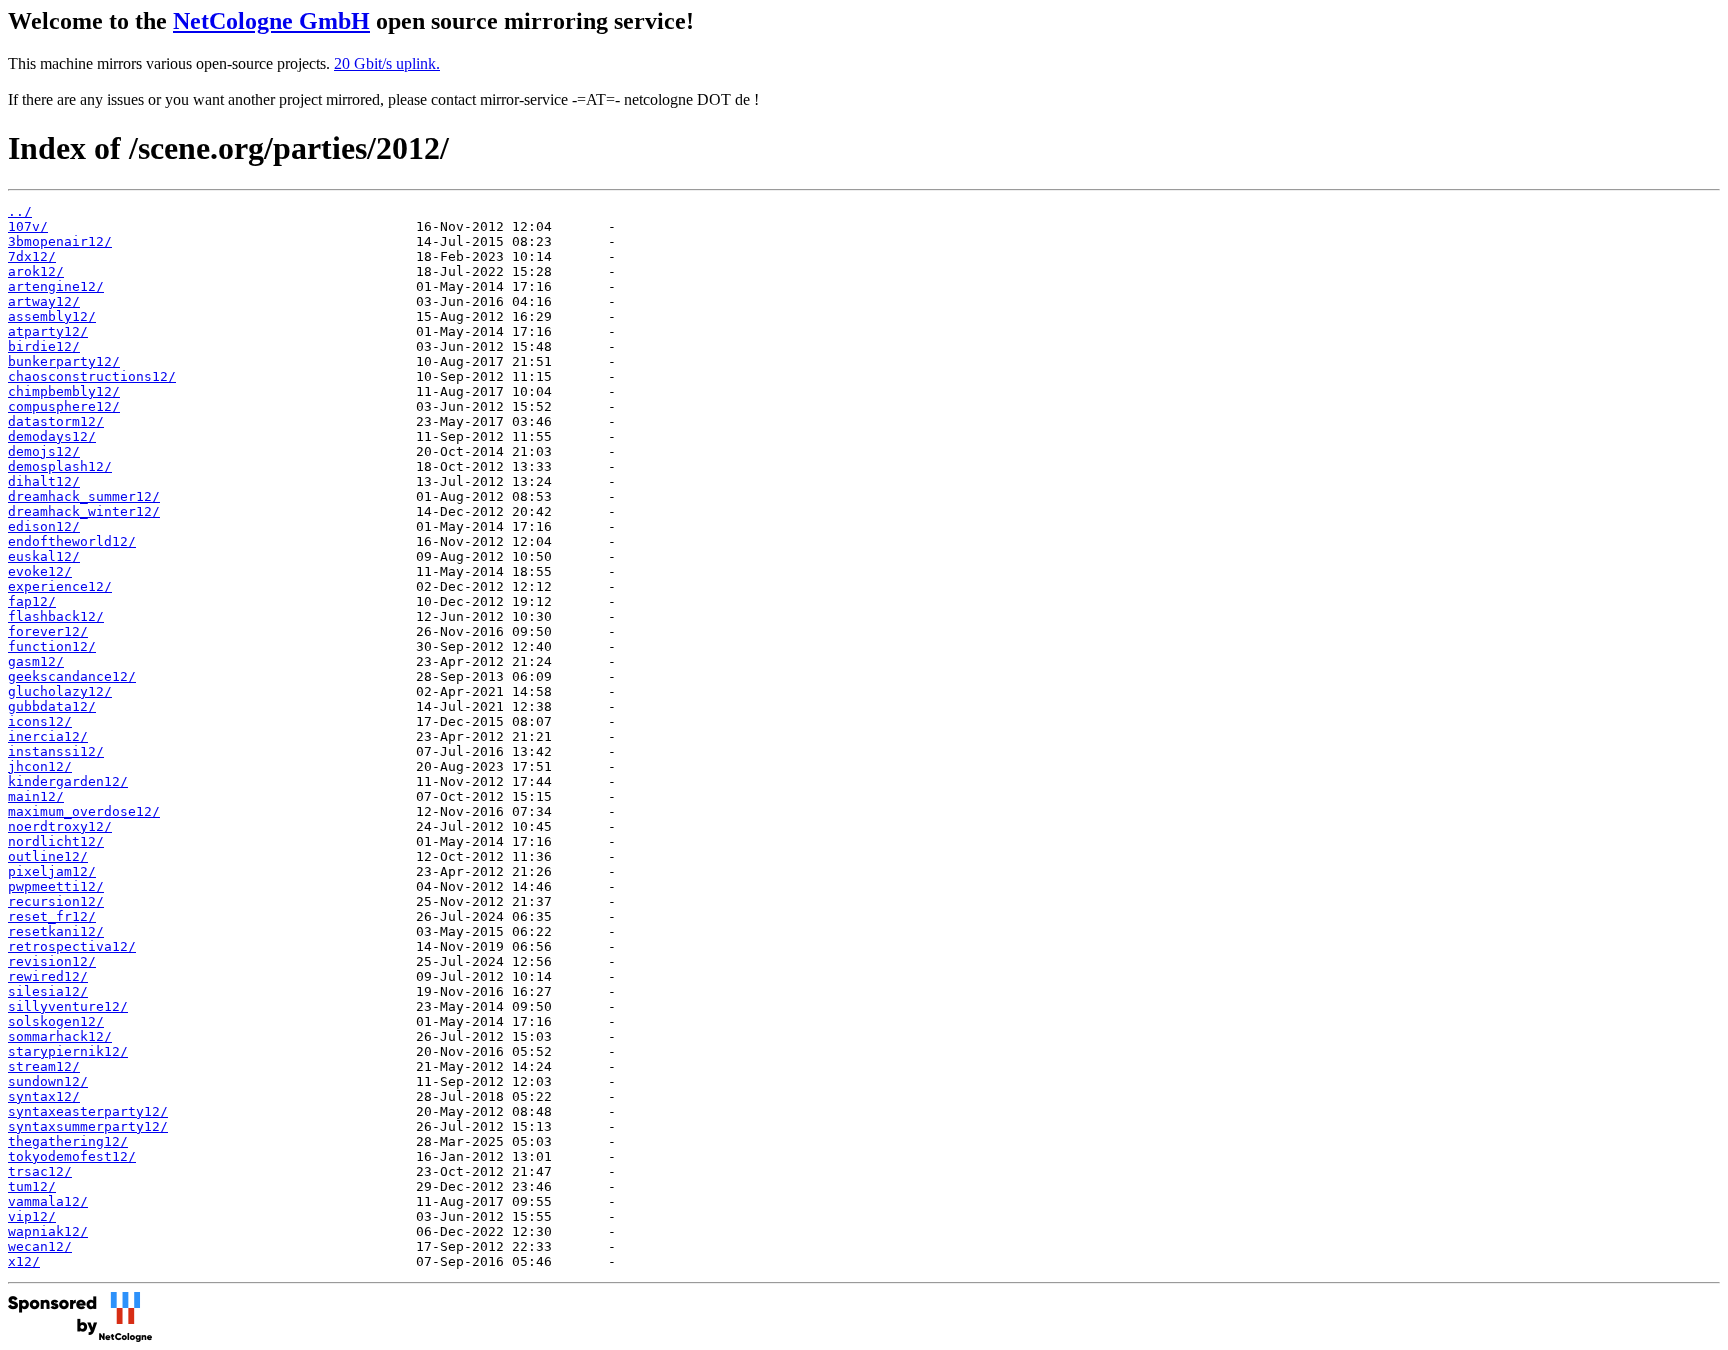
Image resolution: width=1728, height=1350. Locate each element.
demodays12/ (52, 436)
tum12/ (32, 1186)
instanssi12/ (56, 751)
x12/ (24, 1261)
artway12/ (44, 301)
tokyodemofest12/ (72, 1156)
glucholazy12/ (60, 691)
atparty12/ (48, 331)
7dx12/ (32, 256)
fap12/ (32, 601)
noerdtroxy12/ (60, 826)
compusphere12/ (64, 406)
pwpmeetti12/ (56, 886)
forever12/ (48, 631)
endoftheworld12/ (72, 541)
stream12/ (44, 1066)
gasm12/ (36, 661)
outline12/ (48, 856)
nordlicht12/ (56, 841)
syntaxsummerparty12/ (88, 1126)
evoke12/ (40, 571)
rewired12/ (48, 976)
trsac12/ (40, 1171)
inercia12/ (48, 736)
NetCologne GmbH (271, 21)
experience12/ (60, 586)
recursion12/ (56, 901)
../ (20, 211)
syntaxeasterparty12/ (88, 1111)
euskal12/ (44, 556)
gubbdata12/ (52, 706)
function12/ (52, 646)
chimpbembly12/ (64, 391)
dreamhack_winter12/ (84, 511)
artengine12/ (56, 286)
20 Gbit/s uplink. (387, 63)
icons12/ (40, 721)
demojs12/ (44, 451)
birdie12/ (44, 346)
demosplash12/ (60, 466)
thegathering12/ (68, 1141)
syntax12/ (44, 1096)
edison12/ (44, 526)
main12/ (36, 796)
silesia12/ (48, 991)
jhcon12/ (40, 766)
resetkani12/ (56, 931)
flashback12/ (56, 616)
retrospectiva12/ (72, 946)
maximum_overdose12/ (84, 811)
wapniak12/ (48, 1231)
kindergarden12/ (68, 781)
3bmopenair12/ (60, 241)
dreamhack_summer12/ (84, 496)
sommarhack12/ (60, 1036)
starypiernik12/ (68, 1051)
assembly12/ (52, 316)
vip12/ (32, 1216)
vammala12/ (48, 1201)
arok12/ (36, 271)
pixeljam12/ (52, 871)
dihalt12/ (44, 481)
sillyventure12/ (68, 1006)
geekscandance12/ (72, 676)
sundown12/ (48, 1081)
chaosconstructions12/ (92, 376)
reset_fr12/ (52, 916)
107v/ (28, 226)
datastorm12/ (56, 421)
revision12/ (52, 961)
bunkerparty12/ (64, 361)
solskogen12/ (56, 1021)
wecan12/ (40, 1246)
